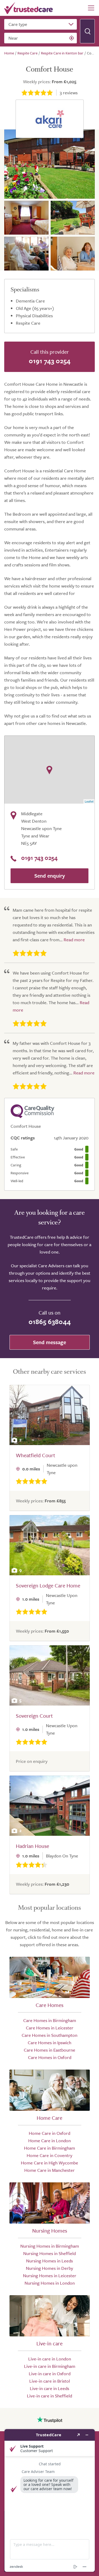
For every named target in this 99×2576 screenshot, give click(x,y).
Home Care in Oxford (49, 2133)
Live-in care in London (50, 2359)
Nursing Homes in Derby (49, 2268)
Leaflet (89, 801)
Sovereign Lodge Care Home (48, 1585)
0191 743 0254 (50, 361)
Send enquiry (50, 876)
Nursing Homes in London (50, 2283)
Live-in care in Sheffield (49, 2396)
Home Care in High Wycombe (49, 2163)
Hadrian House (32, 1846)
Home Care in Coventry (49, 2155)
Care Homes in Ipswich (49, 2042)
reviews (69, 93)
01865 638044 (50, 1322)
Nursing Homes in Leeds (49, 2261)
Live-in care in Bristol (50, 2381)
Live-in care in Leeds (49, 2388)
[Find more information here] (50, 2500)
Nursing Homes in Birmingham (50, 2246)
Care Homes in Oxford (50, 2057)
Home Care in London (49, 2141)
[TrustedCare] (29, 8)
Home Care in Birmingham (49, 2148)
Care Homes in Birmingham (50, 2020)
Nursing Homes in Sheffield (49, 2253)
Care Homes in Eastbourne (49, 2050)
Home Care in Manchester (49, 2170)
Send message (49, 1342)
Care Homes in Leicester (50, 2028)
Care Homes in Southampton (49, 2035)
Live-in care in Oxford (50, 2374)
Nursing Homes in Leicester (50, 2275)
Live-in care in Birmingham (50, 2366)
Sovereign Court (34, 1716)
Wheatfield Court (36, 1455)
